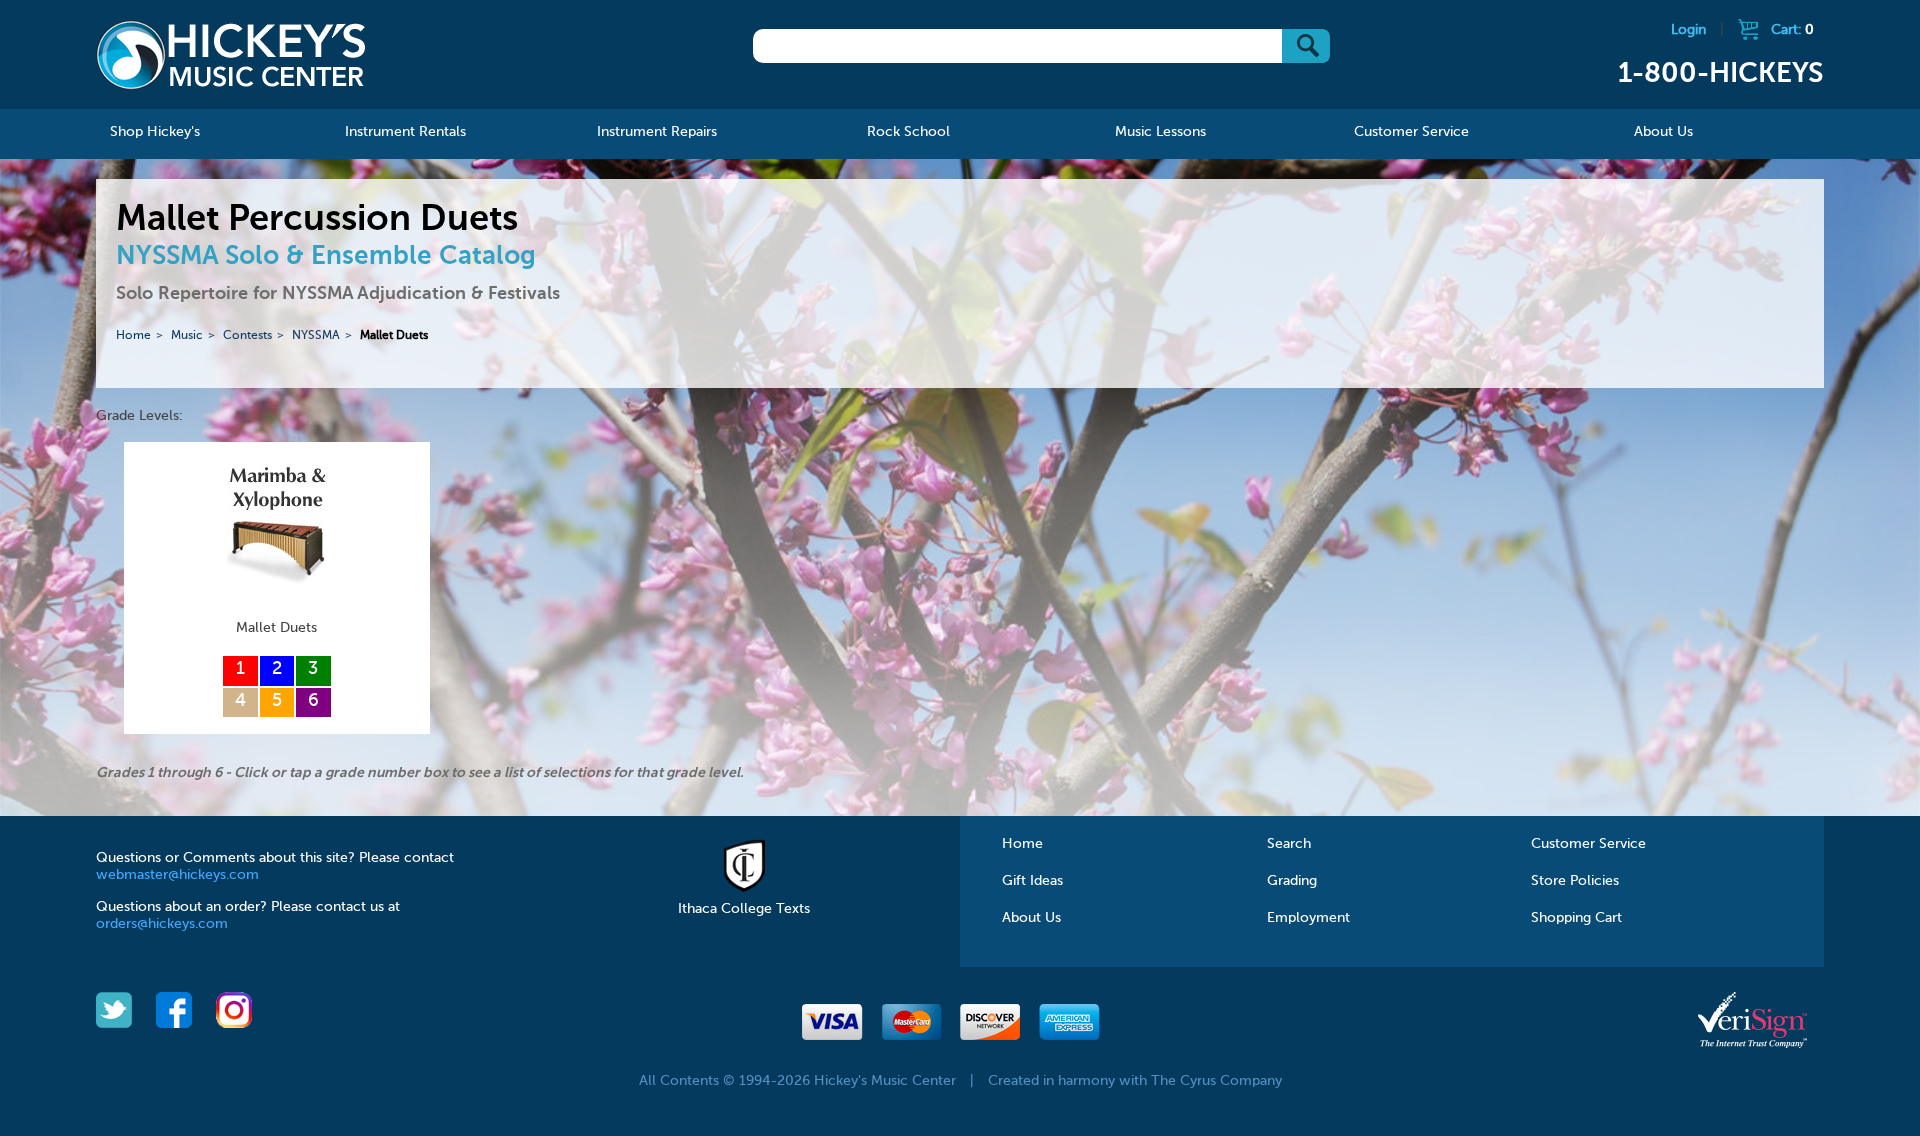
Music (187, 336)
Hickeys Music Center (231, 55)
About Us (1031, 918)
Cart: (1792, 30)
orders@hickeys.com (162, 924)
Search (1289, 844)
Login (1688, 30)
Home (133, 336)
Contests (247, 336)
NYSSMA (316, 336)
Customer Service (1588, 844)
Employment (1308, 918)
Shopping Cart (1576, 918)
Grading (1292, 881)
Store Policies (1575, 881)
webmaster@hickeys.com (177, 875)
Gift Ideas (1032, 881)
